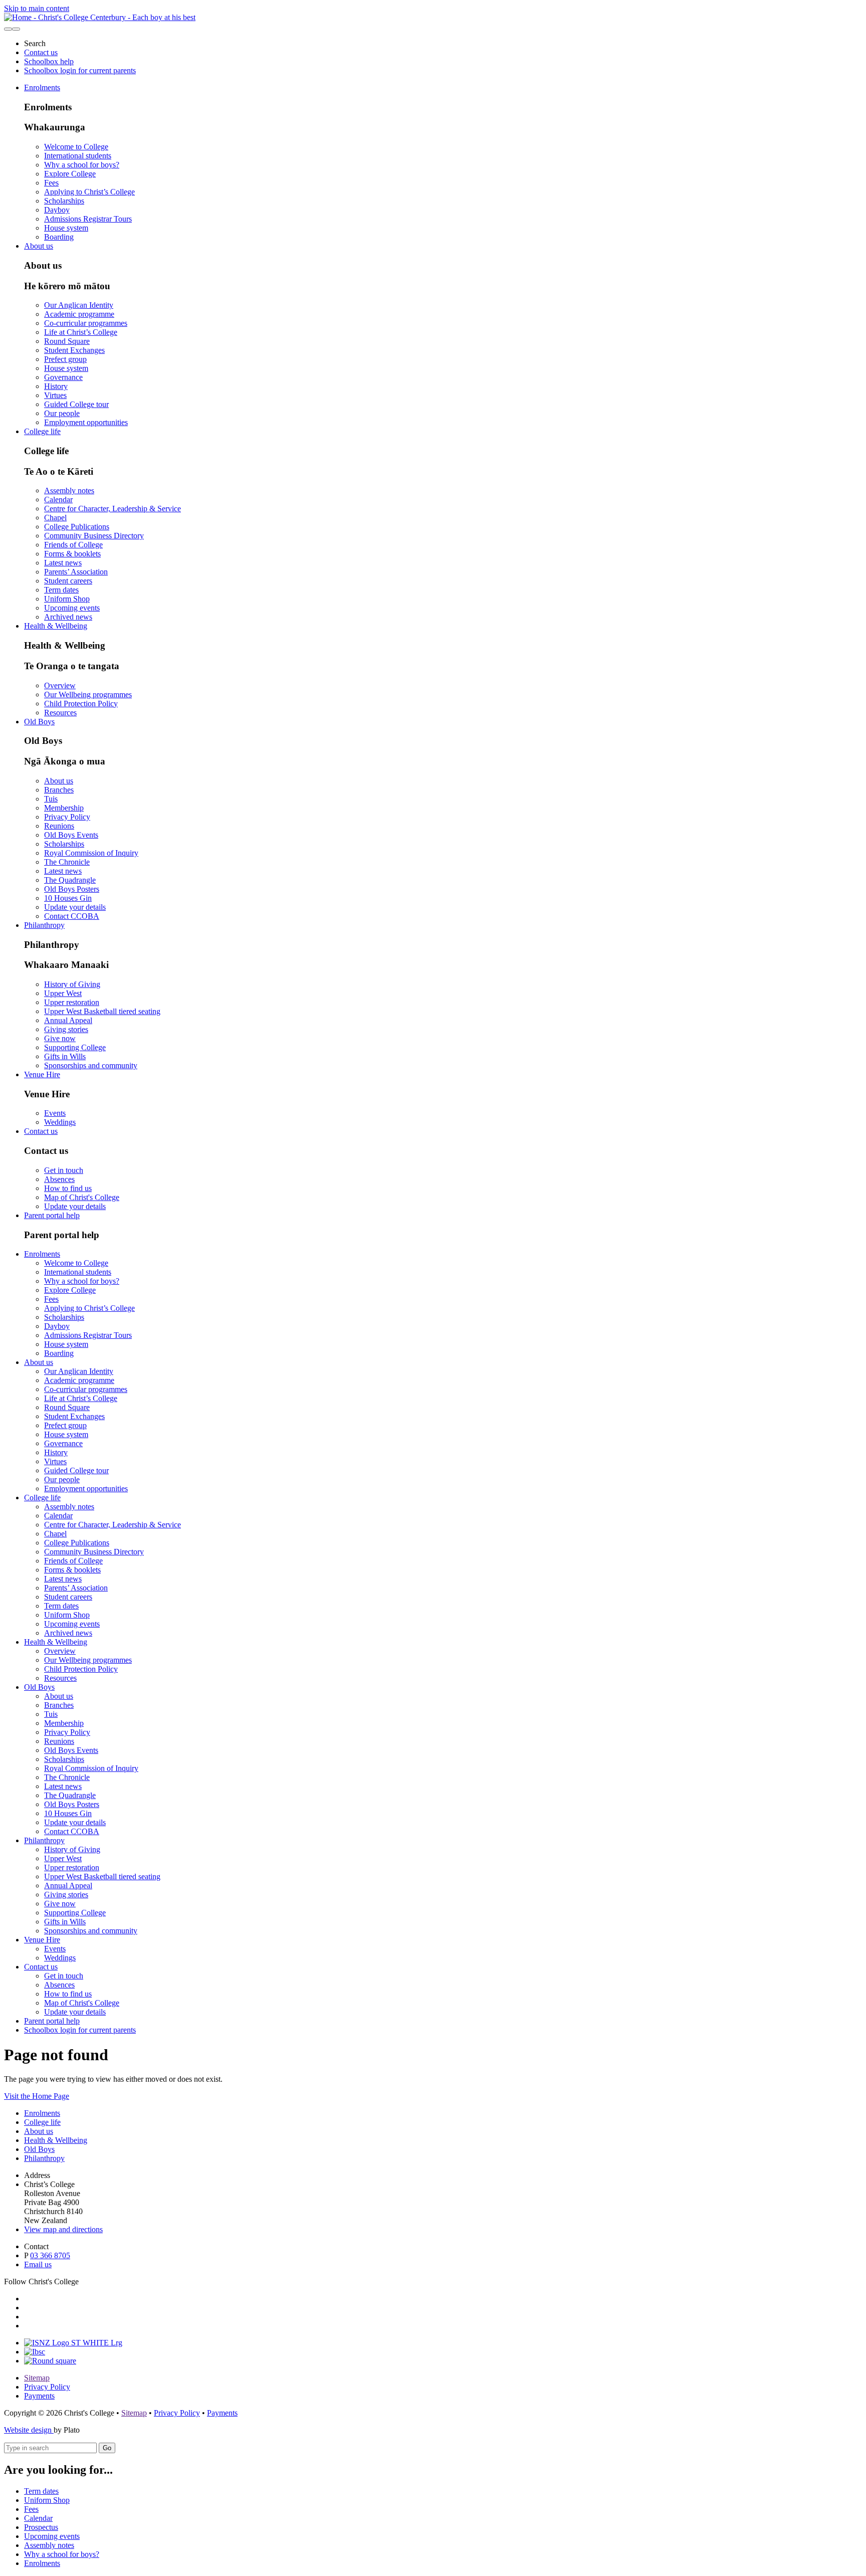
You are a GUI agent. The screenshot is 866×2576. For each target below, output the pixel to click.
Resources (60, 713)
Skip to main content (37, 8)
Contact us (41, 52)
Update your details (75, 907)
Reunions (59, 826)
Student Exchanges (74, 350)
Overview (60, 685)
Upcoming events (72, 608)
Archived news (68, 617)
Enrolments (42, 87)
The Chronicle (67, 862)
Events (55, 1113)
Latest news (63, 563)
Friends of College (73, 545)
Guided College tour (76, 404)
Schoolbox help (49, 61)
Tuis (51, 799)
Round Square (67, 341)
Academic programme (79, 314)
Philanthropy (44, 925)
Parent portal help (52, 1215)
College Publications (77, 527)
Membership (64, 808)
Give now (60, 1038)
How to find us (68, 1188)
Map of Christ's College (82, 1197)
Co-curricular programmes (86, 323)
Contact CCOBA (72, 916)
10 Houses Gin (68, 898)
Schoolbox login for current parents (80, 70)
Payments (39, 2396)
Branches (59, 790)
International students (78, 156)
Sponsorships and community (91, 1065)
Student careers (68, 581)
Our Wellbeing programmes (88, 695)
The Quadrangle (70, 880)
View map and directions (63, 2229)
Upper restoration (72, 1002)
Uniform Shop (67, 599)
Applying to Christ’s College (89, 192)
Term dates (61, 590)
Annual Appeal (68, 1020)
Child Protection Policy (81, 704)
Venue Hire (42, 1074)
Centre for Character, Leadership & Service (113, 509)
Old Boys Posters (72, 889)
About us (39, 246)
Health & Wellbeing (56, 626)
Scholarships (64, 201)
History (56, 386)
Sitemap (37, 2378)
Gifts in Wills (65, 1056)
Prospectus (41, 2527)
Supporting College (75, 1047)
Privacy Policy (67, 817)
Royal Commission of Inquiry (91, 853)
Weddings (60, 1122)
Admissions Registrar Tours (88, 219)
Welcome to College (76, 147)
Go (107, 2448)
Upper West (63, 993)
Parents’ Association (76, 572)
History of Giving (72, 984)
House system (66, 228)
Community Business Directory (94, 536)
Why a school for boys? (82, 165)
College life (42, 431)
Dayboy (57, 210)
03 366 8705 (50, 2255)
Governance (63, 377)
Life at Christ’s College (81, 332)
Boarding (59, 237)
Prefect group (65, 359)
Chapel (55, 518)
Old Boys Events (71, 835)
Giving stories (66, 1029)
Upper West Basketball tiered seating (102, 1011)
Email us (38, 2264)
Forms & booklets (72, 554)
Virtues (55, 395)
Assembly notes (69, 490)
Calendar (58, 500)
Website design (29, 2430)
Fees (51, 183)
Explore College (70, 174)
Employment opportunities (86, 422)
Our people (62, 413)
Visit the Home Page (37, 2096)
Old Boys (39, 722)
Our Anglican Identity (79, 305)
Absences (59, 1179)
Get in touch (64, 1170)
